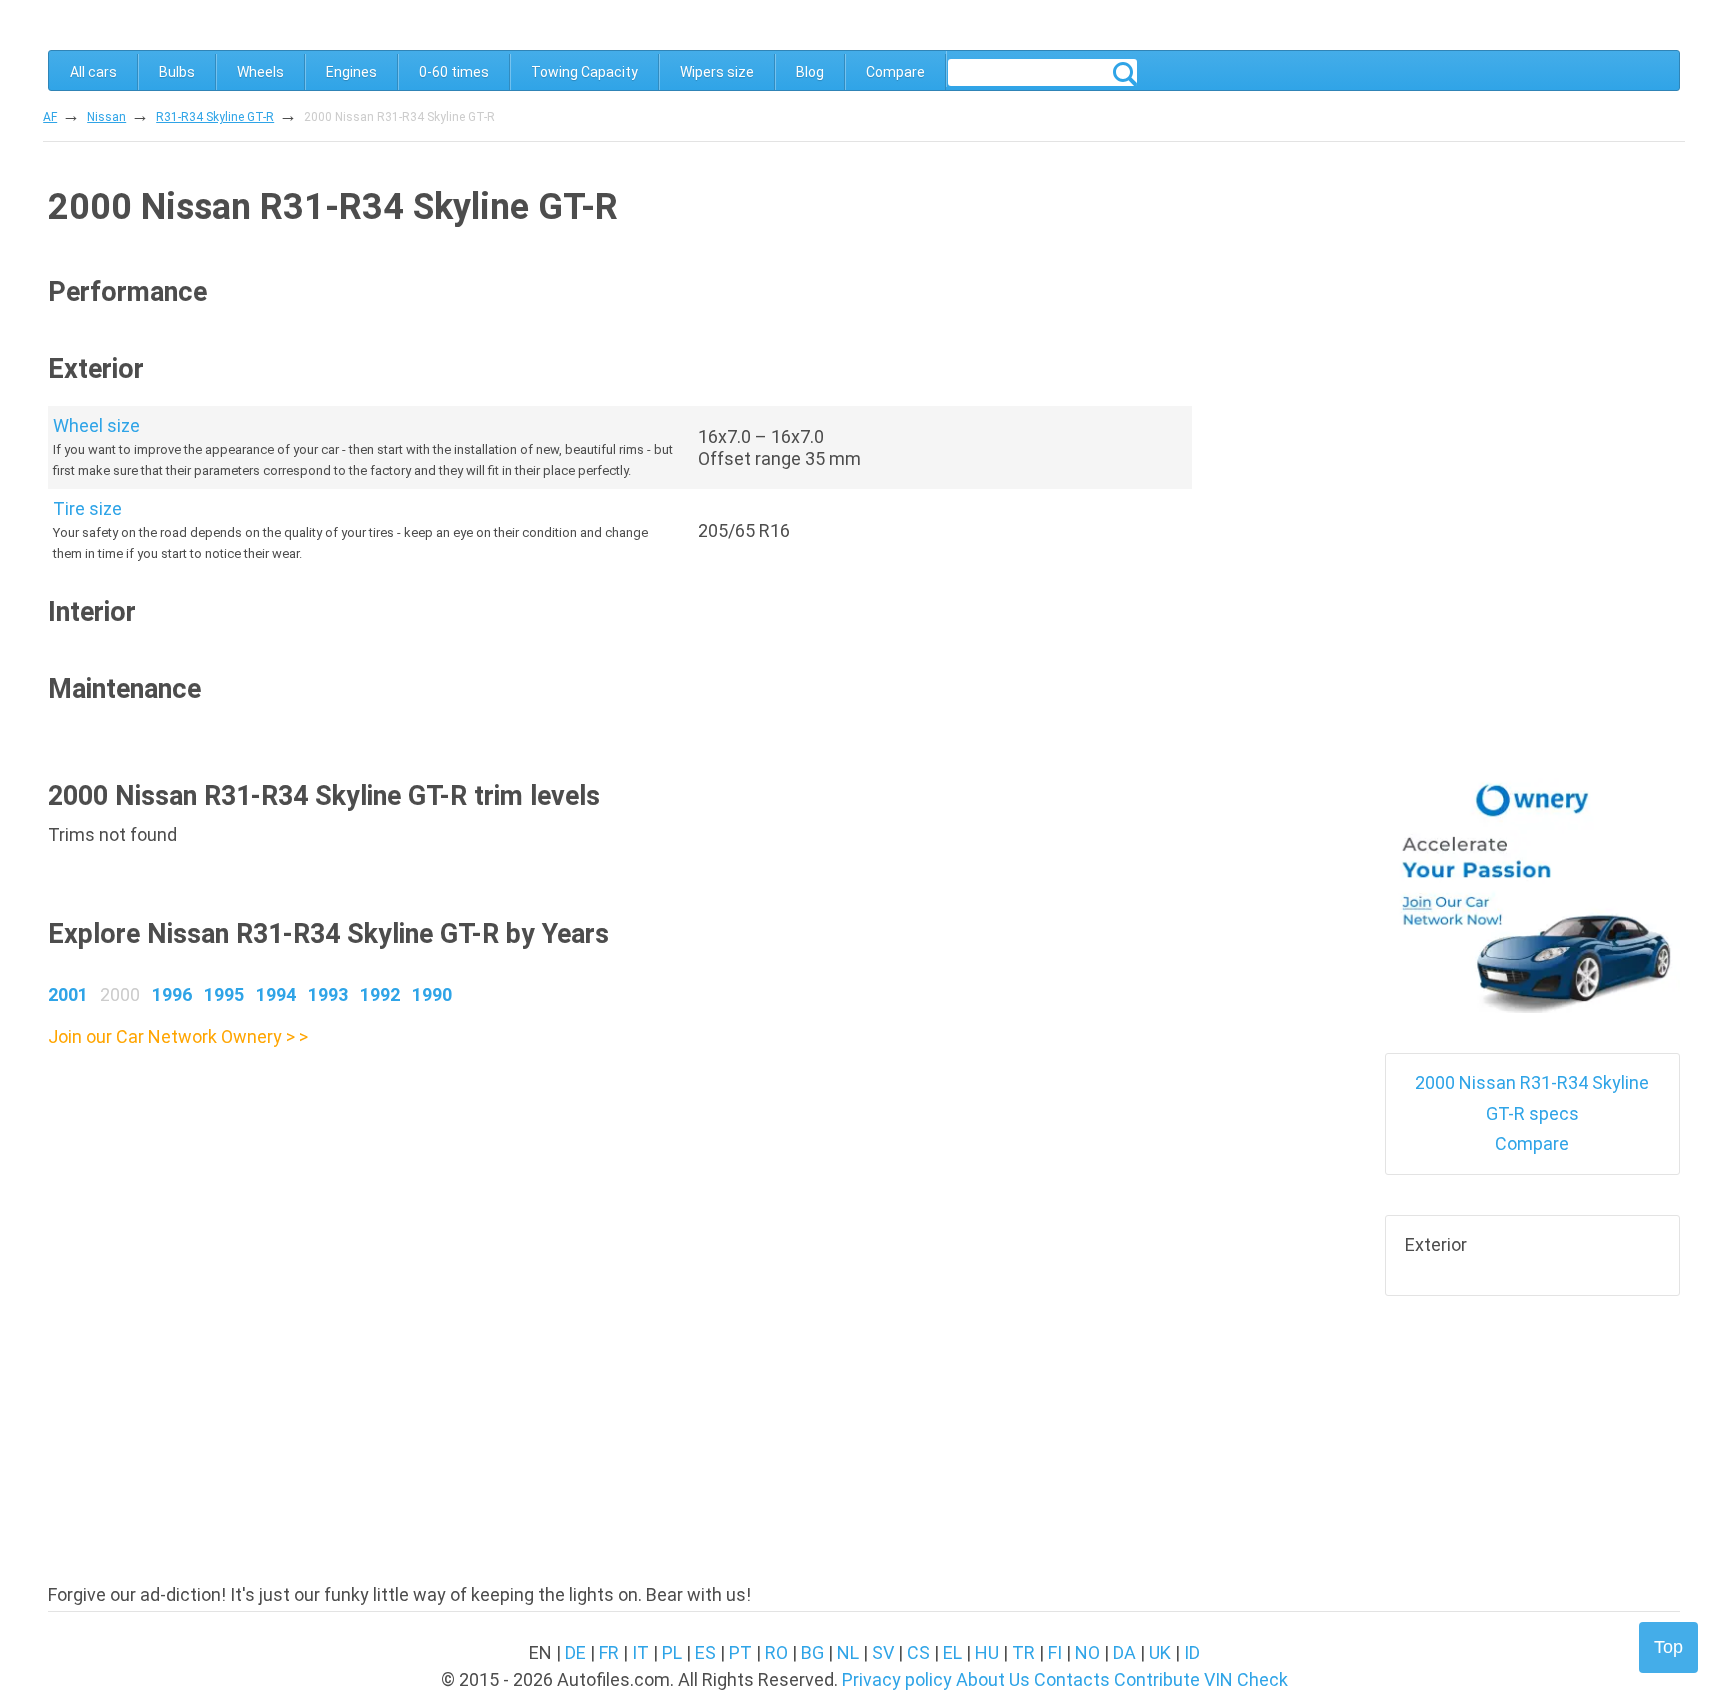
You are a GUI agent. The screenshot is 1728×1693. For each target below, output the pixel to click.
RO (776, 1652)
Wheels (260, 72)
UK (1160, 1652)
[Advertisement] (620, 1193)
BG (812, 1652)
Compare (895, 72)
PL (672, 1652)
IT (640, 1652)
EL (952, 1652)
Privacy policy (897, 1679)
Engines (351, 72)
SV (883, 1652)
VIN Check (1246, 1679)
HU (987, 1652)
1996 (172, 994)
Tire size (87, 508)
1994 (276, 994)
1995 (224, 994)
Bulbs (177, 72)
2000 (120, 994)
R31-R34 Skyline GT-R (215, 117)
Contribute (1157, 1679)
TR (1023, 1652)
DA (1124, 1652)
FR (609, 1652)
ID (1192, 1652)
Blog (810, 72)
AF (50, 117)
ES (705, 1652)
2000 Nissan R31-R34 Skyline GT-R (399, 117)
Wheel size (96, 425)
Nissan (106, 117)
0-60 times (454, 72)
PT (740, 1652)
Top (1668, 1647)
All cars (93, 72)
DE (575, 1652)
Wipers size (717, 72)
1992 (380, 994)
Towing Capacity (584, 72)
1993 (328, 994)
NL (848, 1652)
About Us (993, 1679)
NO (1087, 1652)
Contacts (1072, 1679)
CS (918, 1652)
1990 (432, 994)
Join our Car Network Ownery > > (178, 1036)
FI (1055, 1652)
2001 (68, 994)
